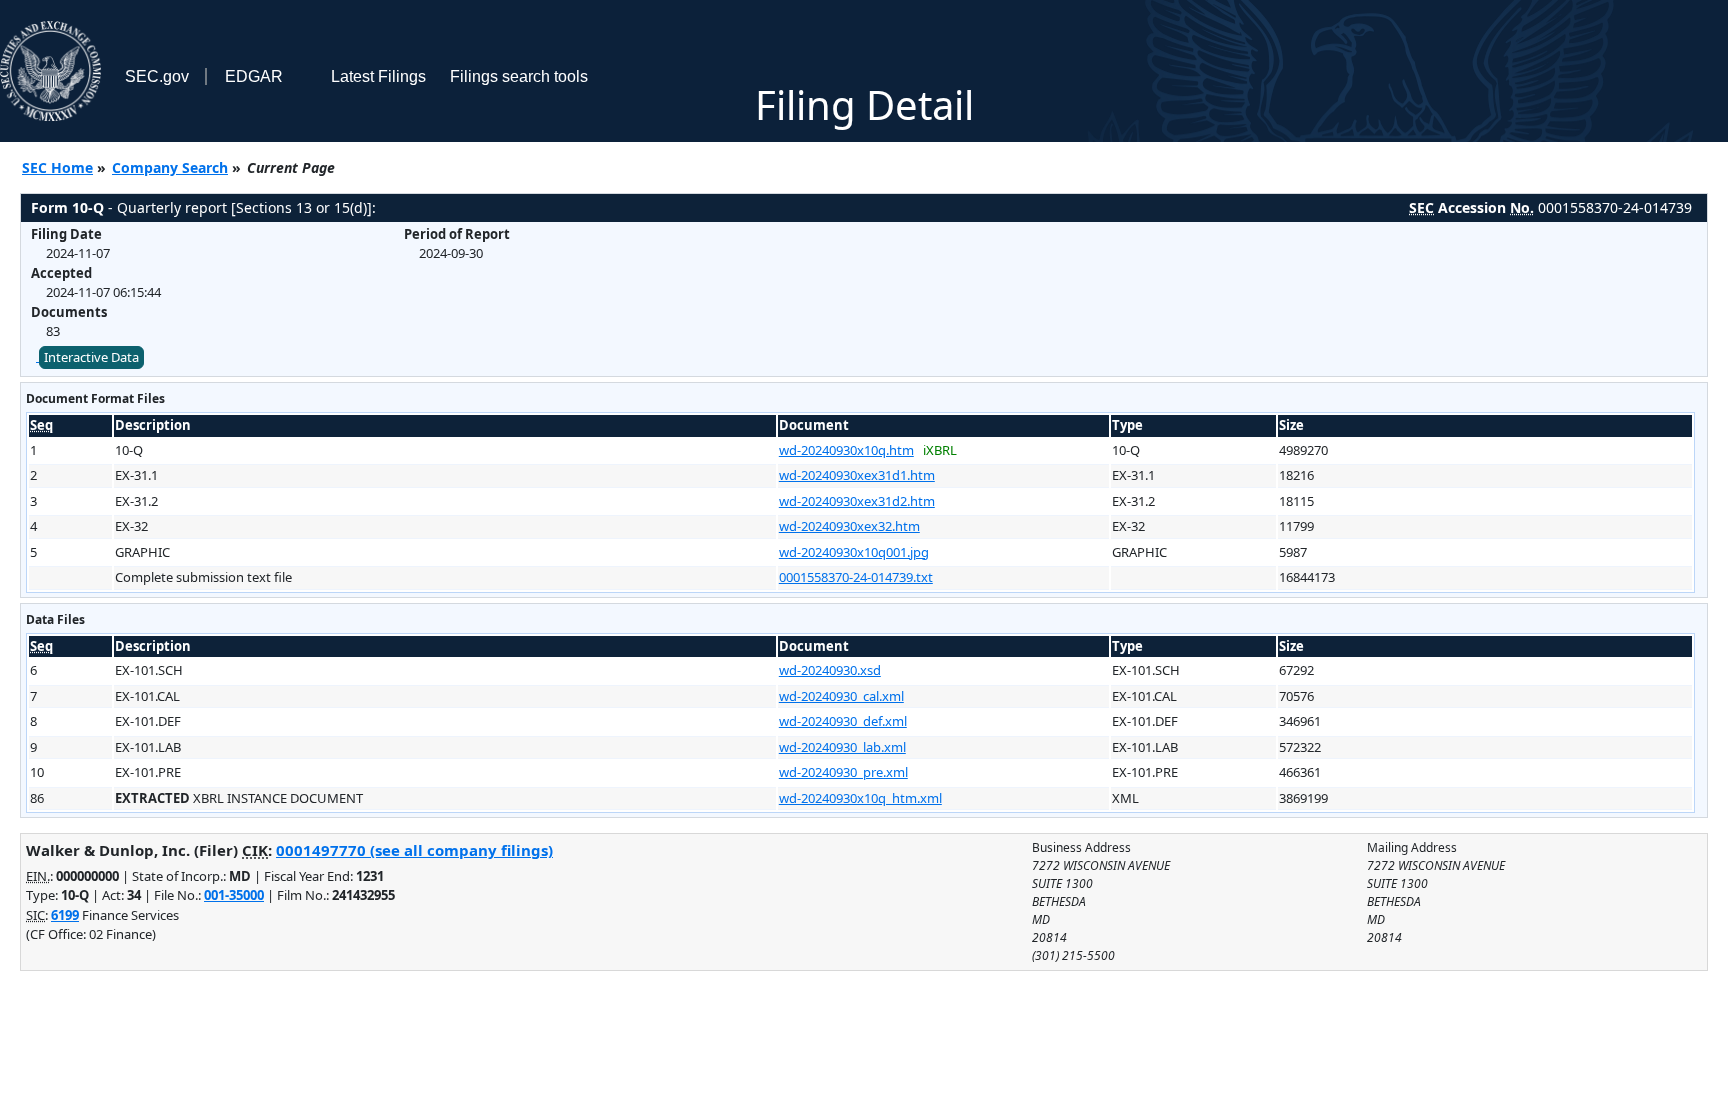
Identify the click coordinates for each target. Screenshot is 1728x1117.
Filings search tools (519, 76)
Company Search (170, 167)
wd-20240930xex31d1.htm (857, 475)
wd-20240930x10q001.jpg (854, 552)
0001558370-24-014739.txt (856, 577)
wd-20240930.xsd (830, 670)
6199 (65, 915)
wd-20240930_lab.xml (842, 747)
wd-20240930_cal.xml (841, 696)
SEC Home (57, 167)
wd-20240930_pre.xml (843, 772)
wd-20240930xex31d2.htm (857, 501)
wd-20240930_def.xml (843, 721)
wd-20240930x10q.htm (846, 450)
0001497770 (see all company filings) (414, 850)
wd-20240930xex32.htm (849, 526)
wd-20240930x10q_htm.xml (860, 798)
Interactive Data (91, 357)
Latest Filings (378, 76)
